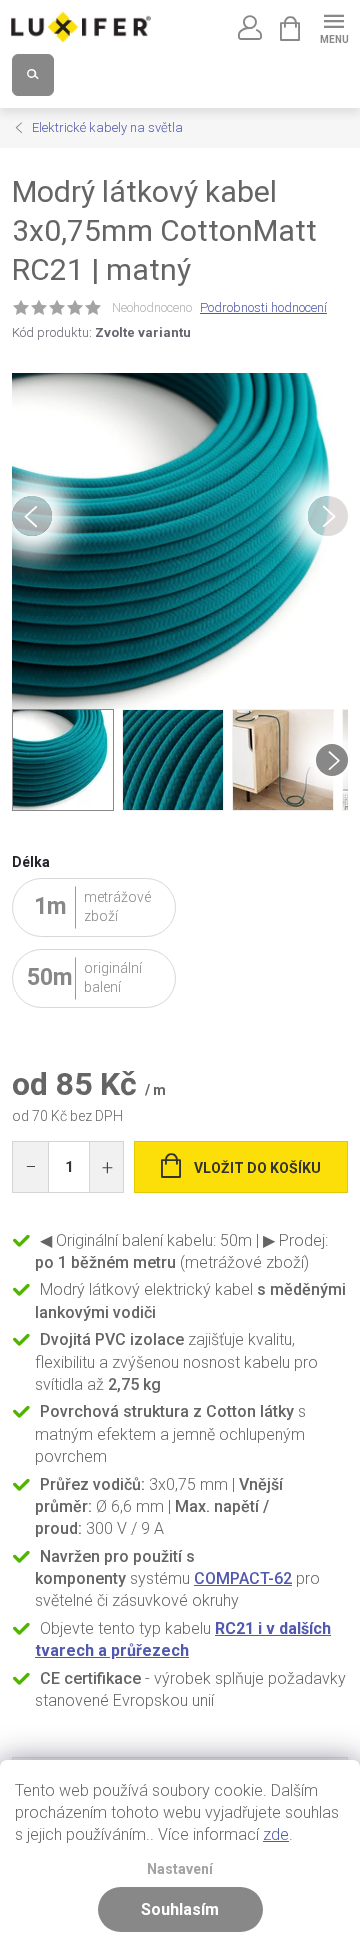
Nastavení (180, 1869)
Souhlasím (180, 1909)
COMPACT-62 (243, 1578)
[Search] (33, 75)
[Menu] (333, 26)
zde (276, 1834)
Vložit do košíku (257, 1168)
